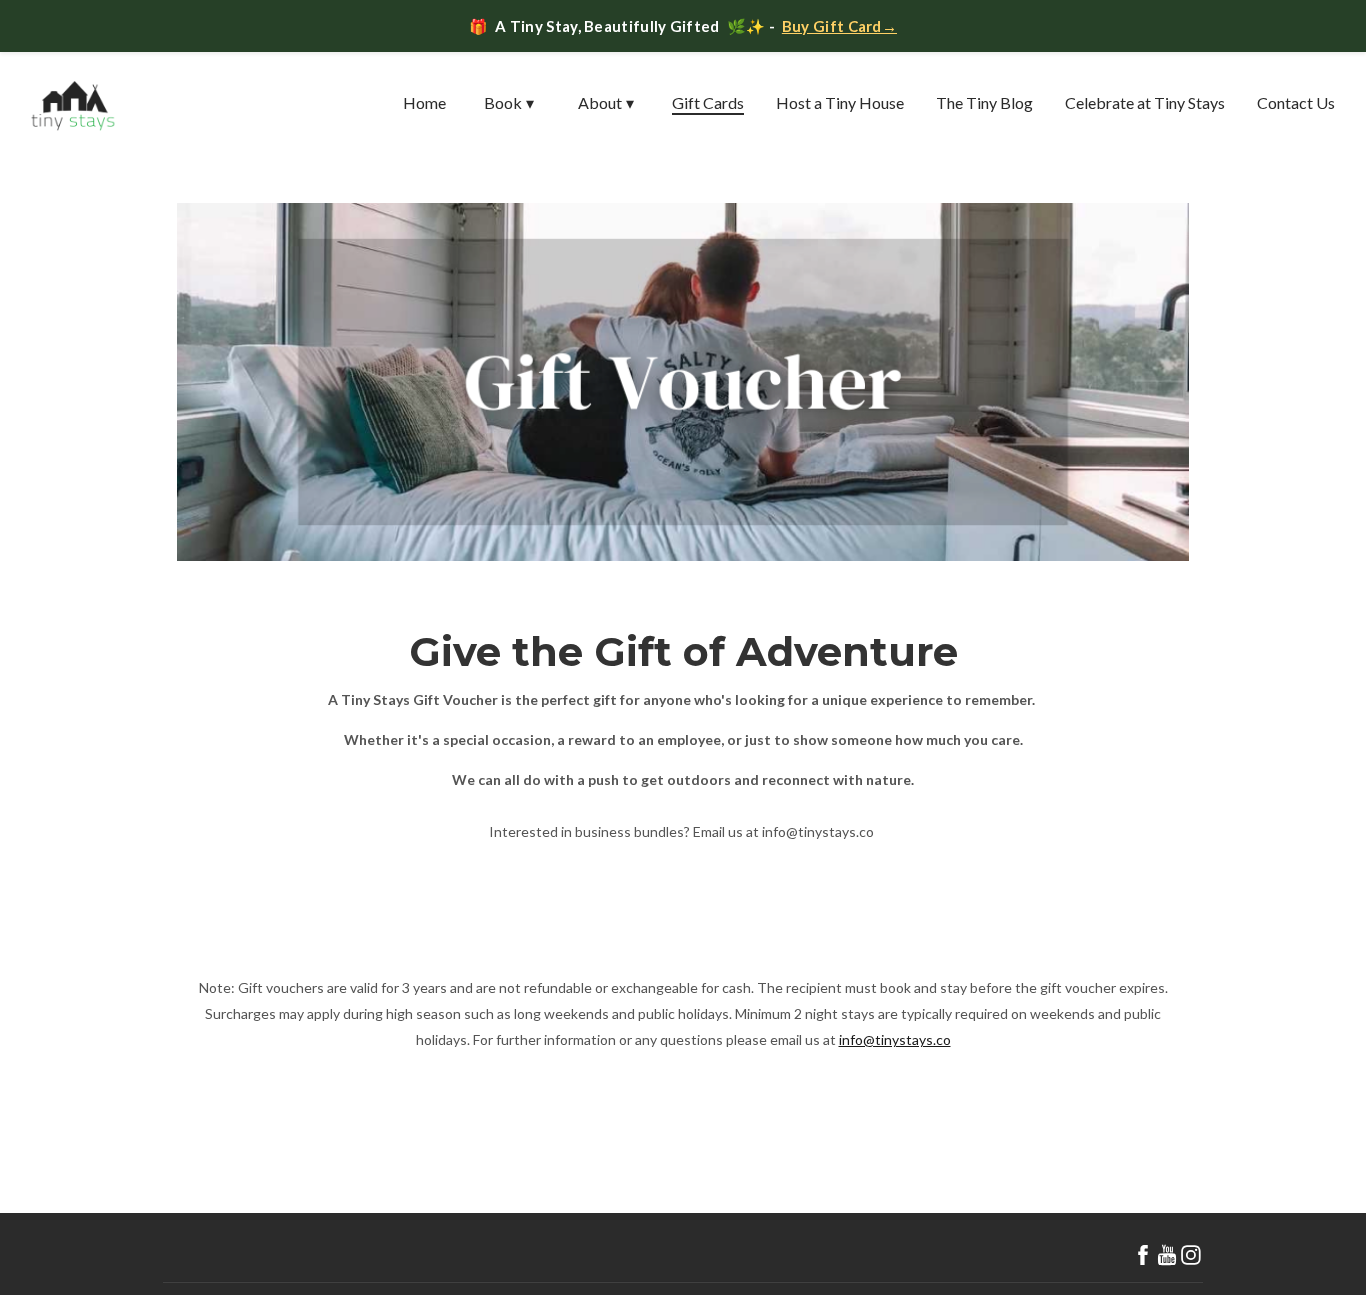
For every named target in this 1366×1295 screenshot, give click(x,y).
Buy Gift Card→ (839, 26)
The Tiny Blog (984, 102)
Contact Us (1296, 102)
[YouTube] (1167, 1255)
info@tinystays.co (895, 1039)
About (606, 102)
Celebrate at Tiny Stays (1145, 102)
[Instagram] (1191, 1255)
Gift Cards (708, 102)
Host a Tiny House (840, 102)
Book (509, 102)
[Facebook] (1143, 1255)
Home (424, 102)
